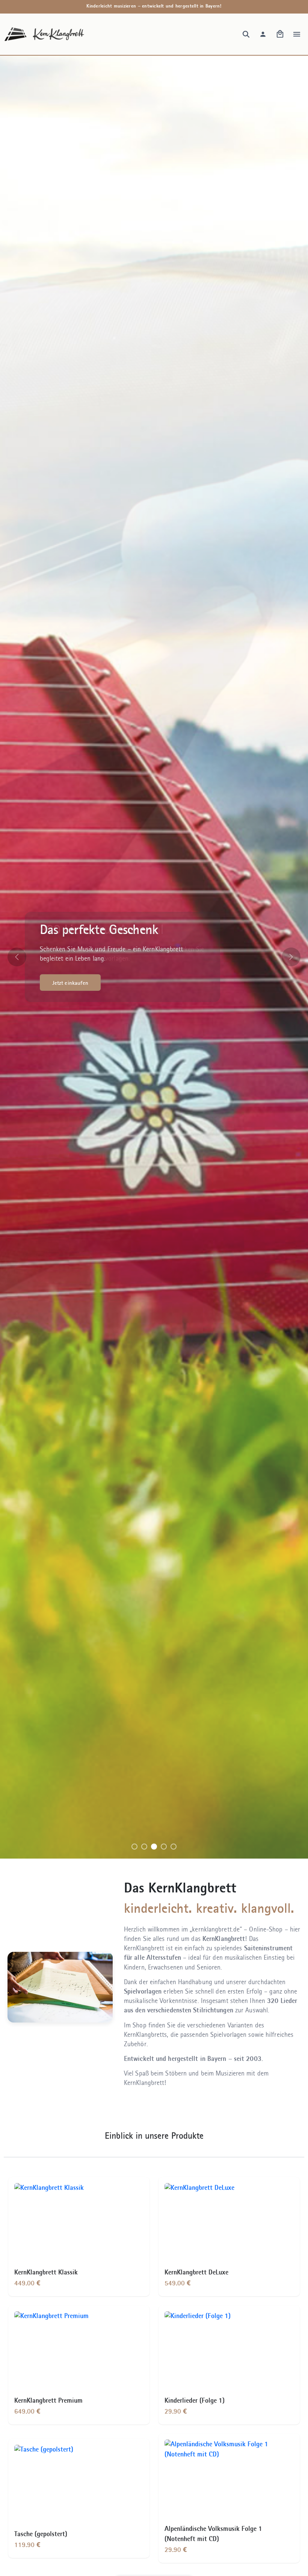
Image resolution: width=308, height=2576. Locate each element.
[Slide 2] (144, 1847)
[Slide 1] (134, 1847)
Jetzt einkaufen (70, 983)
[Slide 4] (164, 1847)
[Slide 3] (154, 1847)
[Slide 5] (174, 1847)
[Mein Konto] (263, 34)
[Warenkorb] (280, 34)
